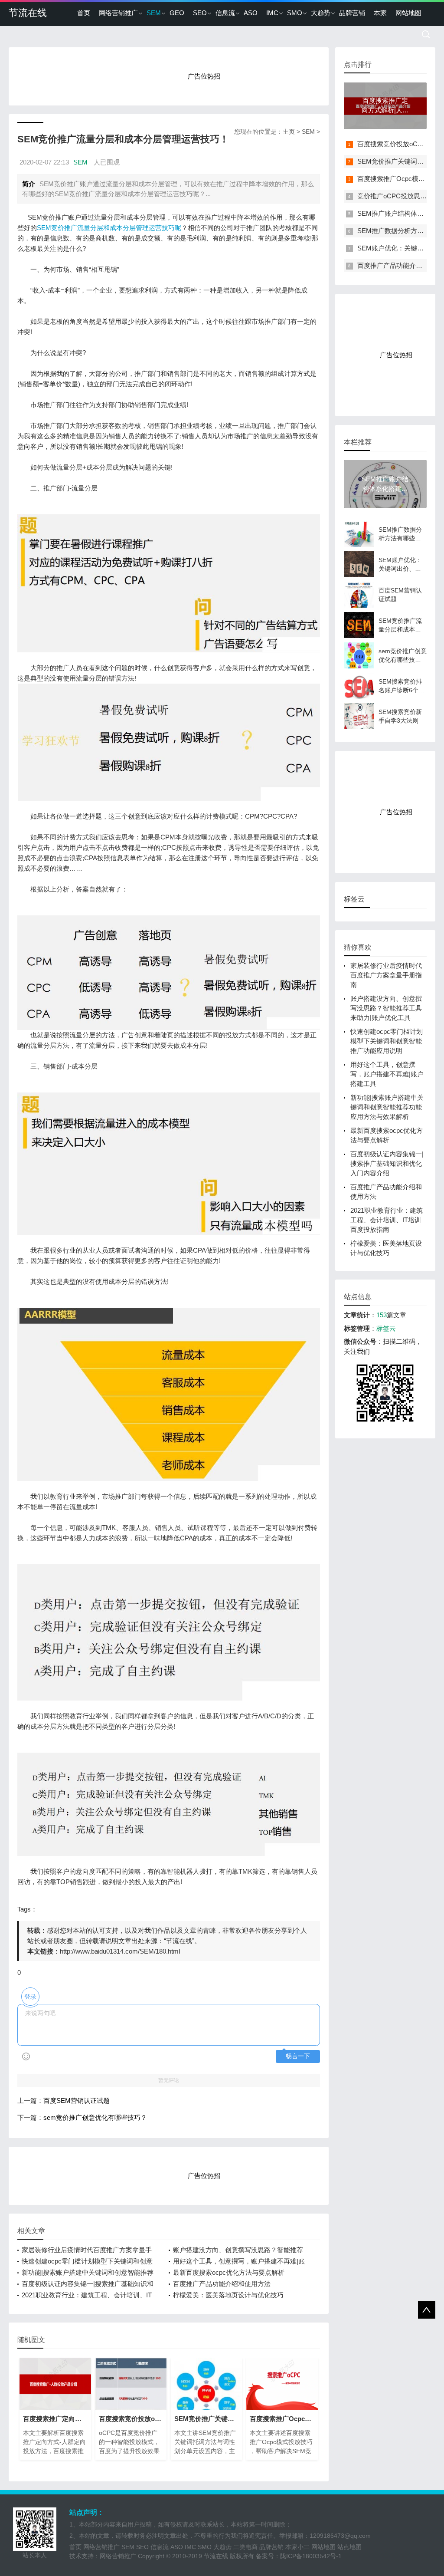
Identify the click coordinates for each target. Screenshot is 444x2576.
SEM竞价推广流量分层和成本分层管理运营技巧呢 (109, 228)
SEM (154, 13)
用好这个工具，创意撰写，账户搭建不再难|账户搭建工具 (387, 1074)
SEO (200, 13)
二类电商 (245, 2547)
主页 (289, 132)
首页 (84, 13)
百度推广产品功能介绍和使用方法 (222, 2284)
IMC (272, 13)
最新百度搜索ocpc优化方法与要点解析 (229, 2272)
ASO (251, 13)
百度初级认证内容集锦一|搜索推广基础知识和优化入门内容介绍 (387, 1163)
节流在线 (28, 13)
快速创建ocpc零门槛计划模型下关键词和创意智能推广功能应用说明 (387, 1041)
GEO (177, 13)
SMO (295, 13)
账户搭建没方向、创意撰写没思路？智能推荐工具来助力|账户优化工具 (386, 1008)
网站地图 (408, 13)
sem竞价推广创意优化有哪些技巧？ (95, 2117)
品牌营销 (352, 13)
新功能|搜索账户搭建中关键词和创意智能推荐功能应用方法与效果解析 (387, 1107)
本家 (380, 13)
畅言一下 (298, 2056)
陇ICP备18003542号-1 (311, 2556)
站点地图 (349, 2547)
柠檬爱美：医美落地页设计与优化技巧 (228, 2295)
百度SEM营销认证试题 (77, 2101)
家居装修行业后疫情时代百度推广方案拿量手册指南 (386, 975)
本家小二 (297, 2547)
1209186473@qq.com (340, 2536)
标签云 (386, 1328)
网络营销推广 (118, 13)
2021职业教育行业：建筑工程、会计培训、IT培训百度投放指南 (387, 1220)
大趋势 (321, 13)
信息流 (225, 13)
